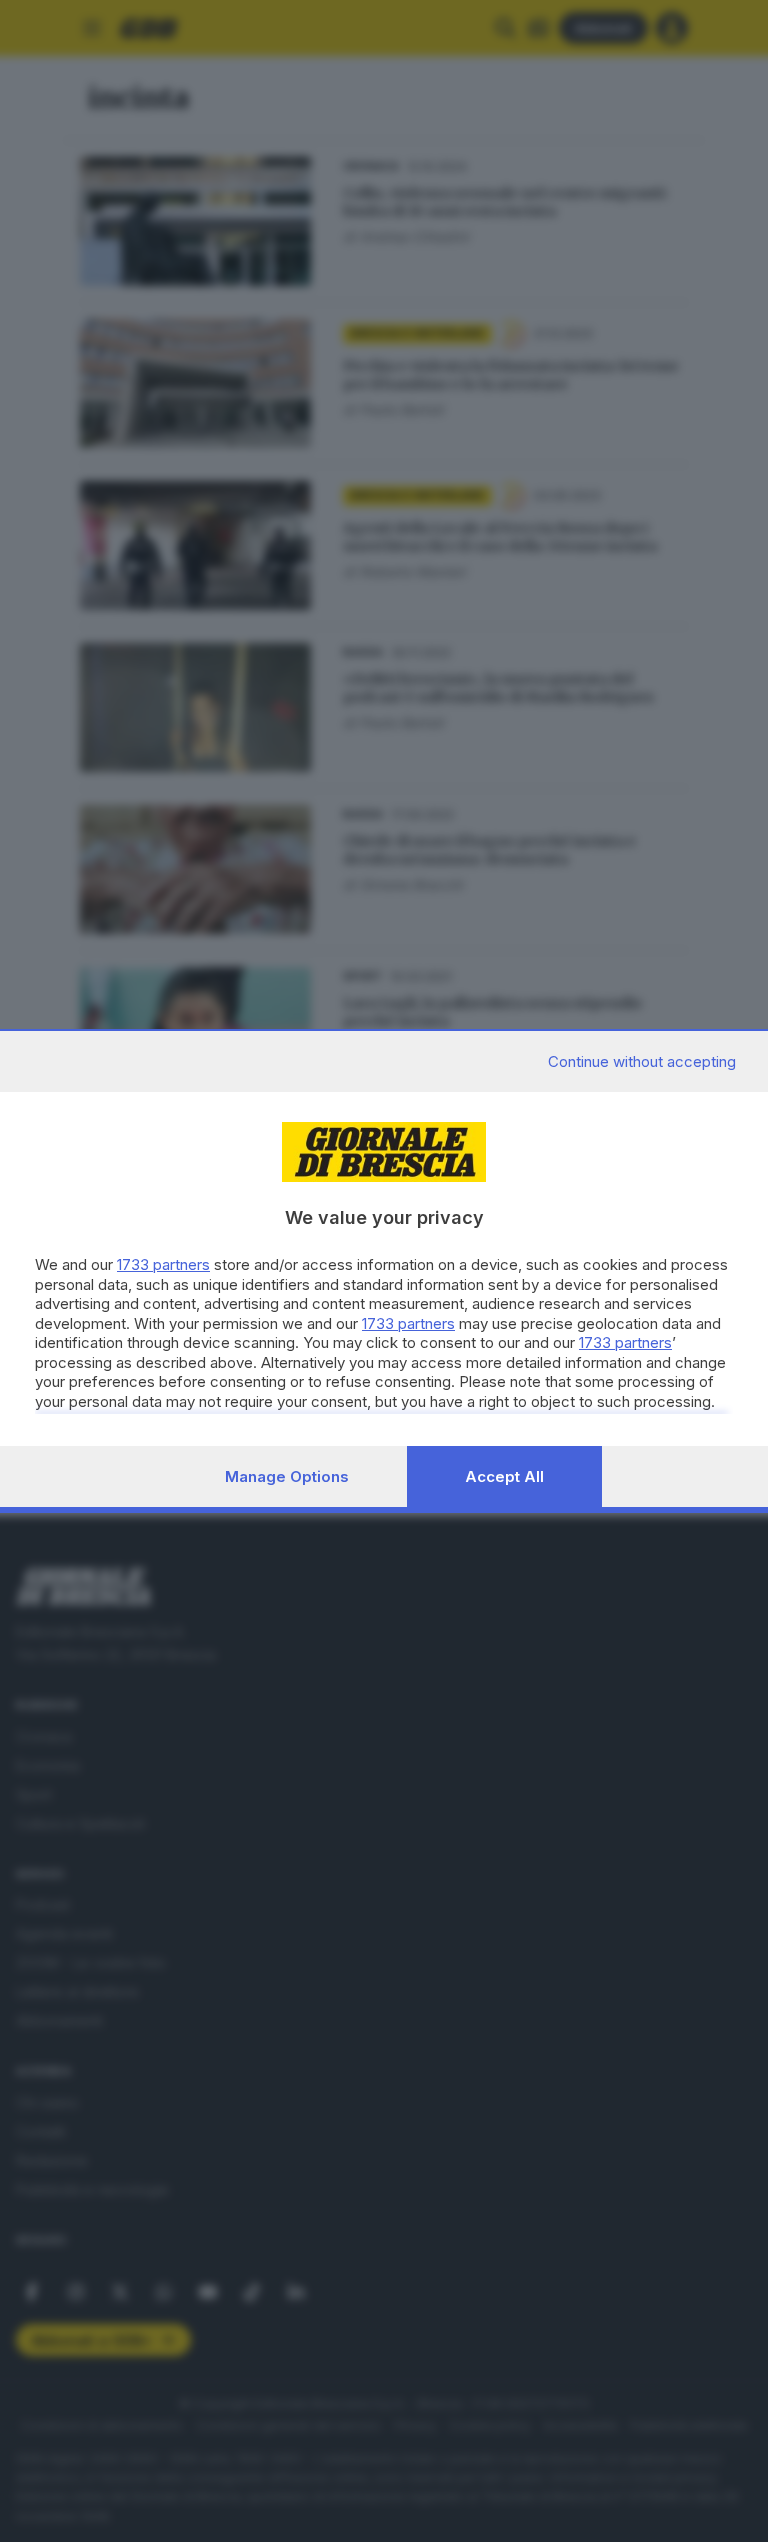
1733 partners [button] (163, 1264)
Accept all (504, 1476)
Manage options (287, 1476)
